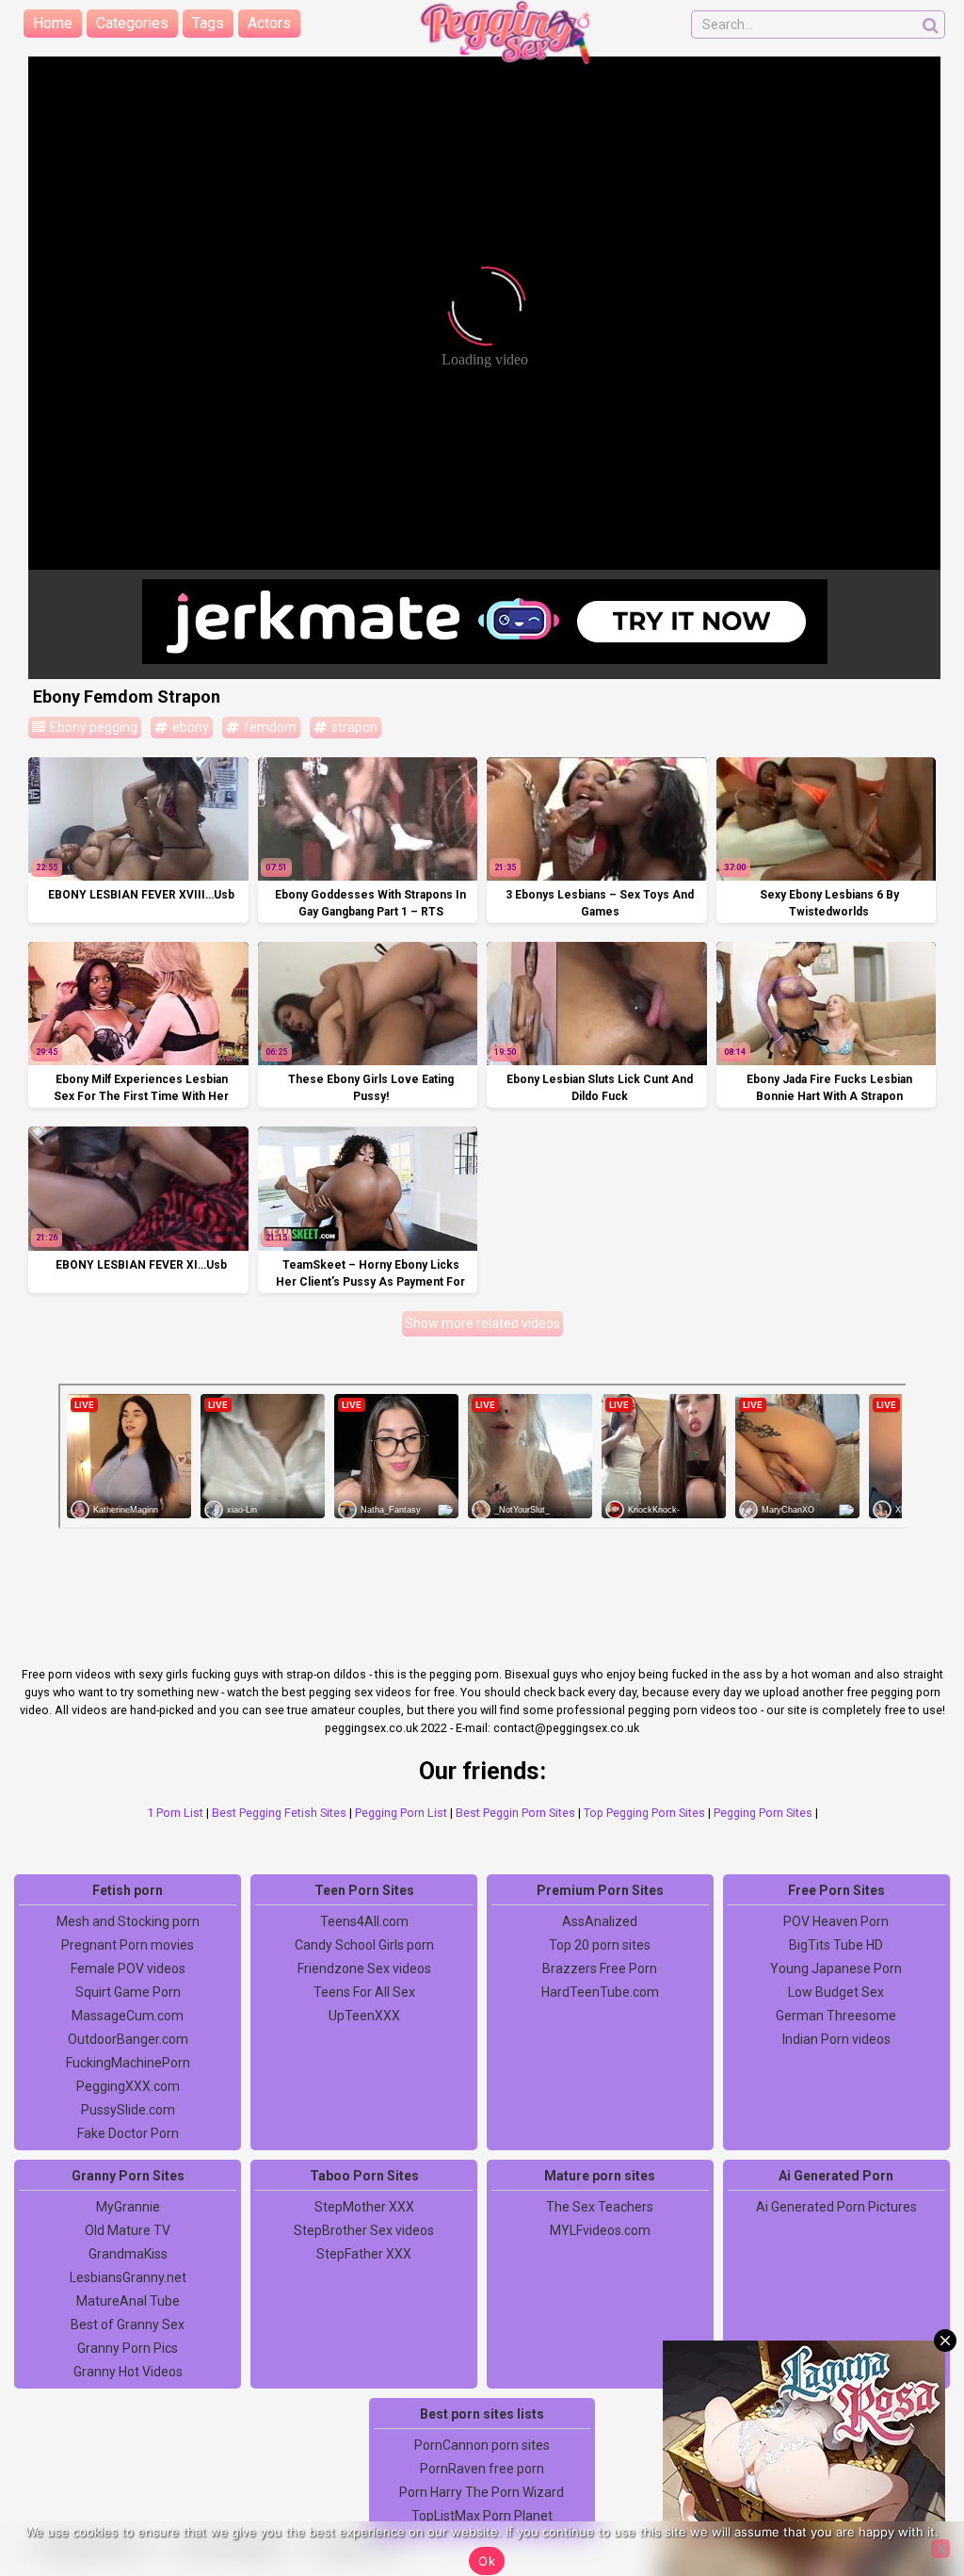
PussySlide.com (128, 2110)
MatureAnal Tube (128, 2301)
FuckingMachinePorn (128, 2063)
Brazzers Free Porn (600, 1968)
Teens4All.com (364, 1921)
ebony (189, 727)
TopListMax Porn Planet (482, 2516)
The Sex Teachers (600, 2207)
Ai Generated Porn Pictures (836, 2207)
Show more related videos (482, 1323)
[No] (940, 2549)
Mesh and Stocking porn (128, 1921)
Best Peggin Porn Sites (515, 1813)
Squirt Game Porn (128, 1992)
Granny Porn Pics (128, 2348)
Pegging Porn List (401, 1813)
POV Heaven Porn (836, 1921)
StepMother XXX (364, 2207)
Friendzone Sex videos (364, 1968)
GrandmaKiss (128, 2254)
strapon (353, 727)
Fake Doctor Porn (128, 2133)
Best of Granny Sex (128, 2325)
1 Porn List (175, 1813)
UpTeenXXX (364, 2016)
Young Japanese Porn (836, 1968)
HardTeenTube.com (600, 1992)
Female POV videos (128, 1968)
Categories (132, 23)
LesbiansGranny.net (128, 2277)
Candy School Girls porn (364, 1945)
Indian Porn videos (836, 2039)
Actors (269, 23)
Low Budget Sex (836, 1992)
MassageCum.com (128, 2016)
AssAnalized (600, 1921)
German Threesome (836, 2016)
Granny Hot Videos (128, 2372)
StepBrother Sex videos (364, 2230)
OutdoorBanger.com (128, 2039)
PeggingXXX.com (128, 2086)
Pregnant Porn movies (128, 1945)
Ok (487, 2561)
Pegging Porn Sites (763, 1813)
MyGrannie (128, 2207)
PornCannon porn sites (482, 2445)
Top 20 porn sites (600, 1945)
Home (53, 23)
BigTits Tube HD (836, 1945)
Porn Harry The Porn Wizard (482, 2492)
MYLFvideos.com (600, 2230)
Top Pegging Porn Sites (644, 1813)
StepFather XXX (364, 2254)
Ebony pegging (92, 727)
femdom (269, 727)
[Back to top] (908, 2491)
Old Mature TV (128, 2230)
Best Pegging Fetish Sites (279, 1813)
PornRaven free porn (482, 2469)
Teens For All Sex (364, 1992)
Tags (208, 23)
